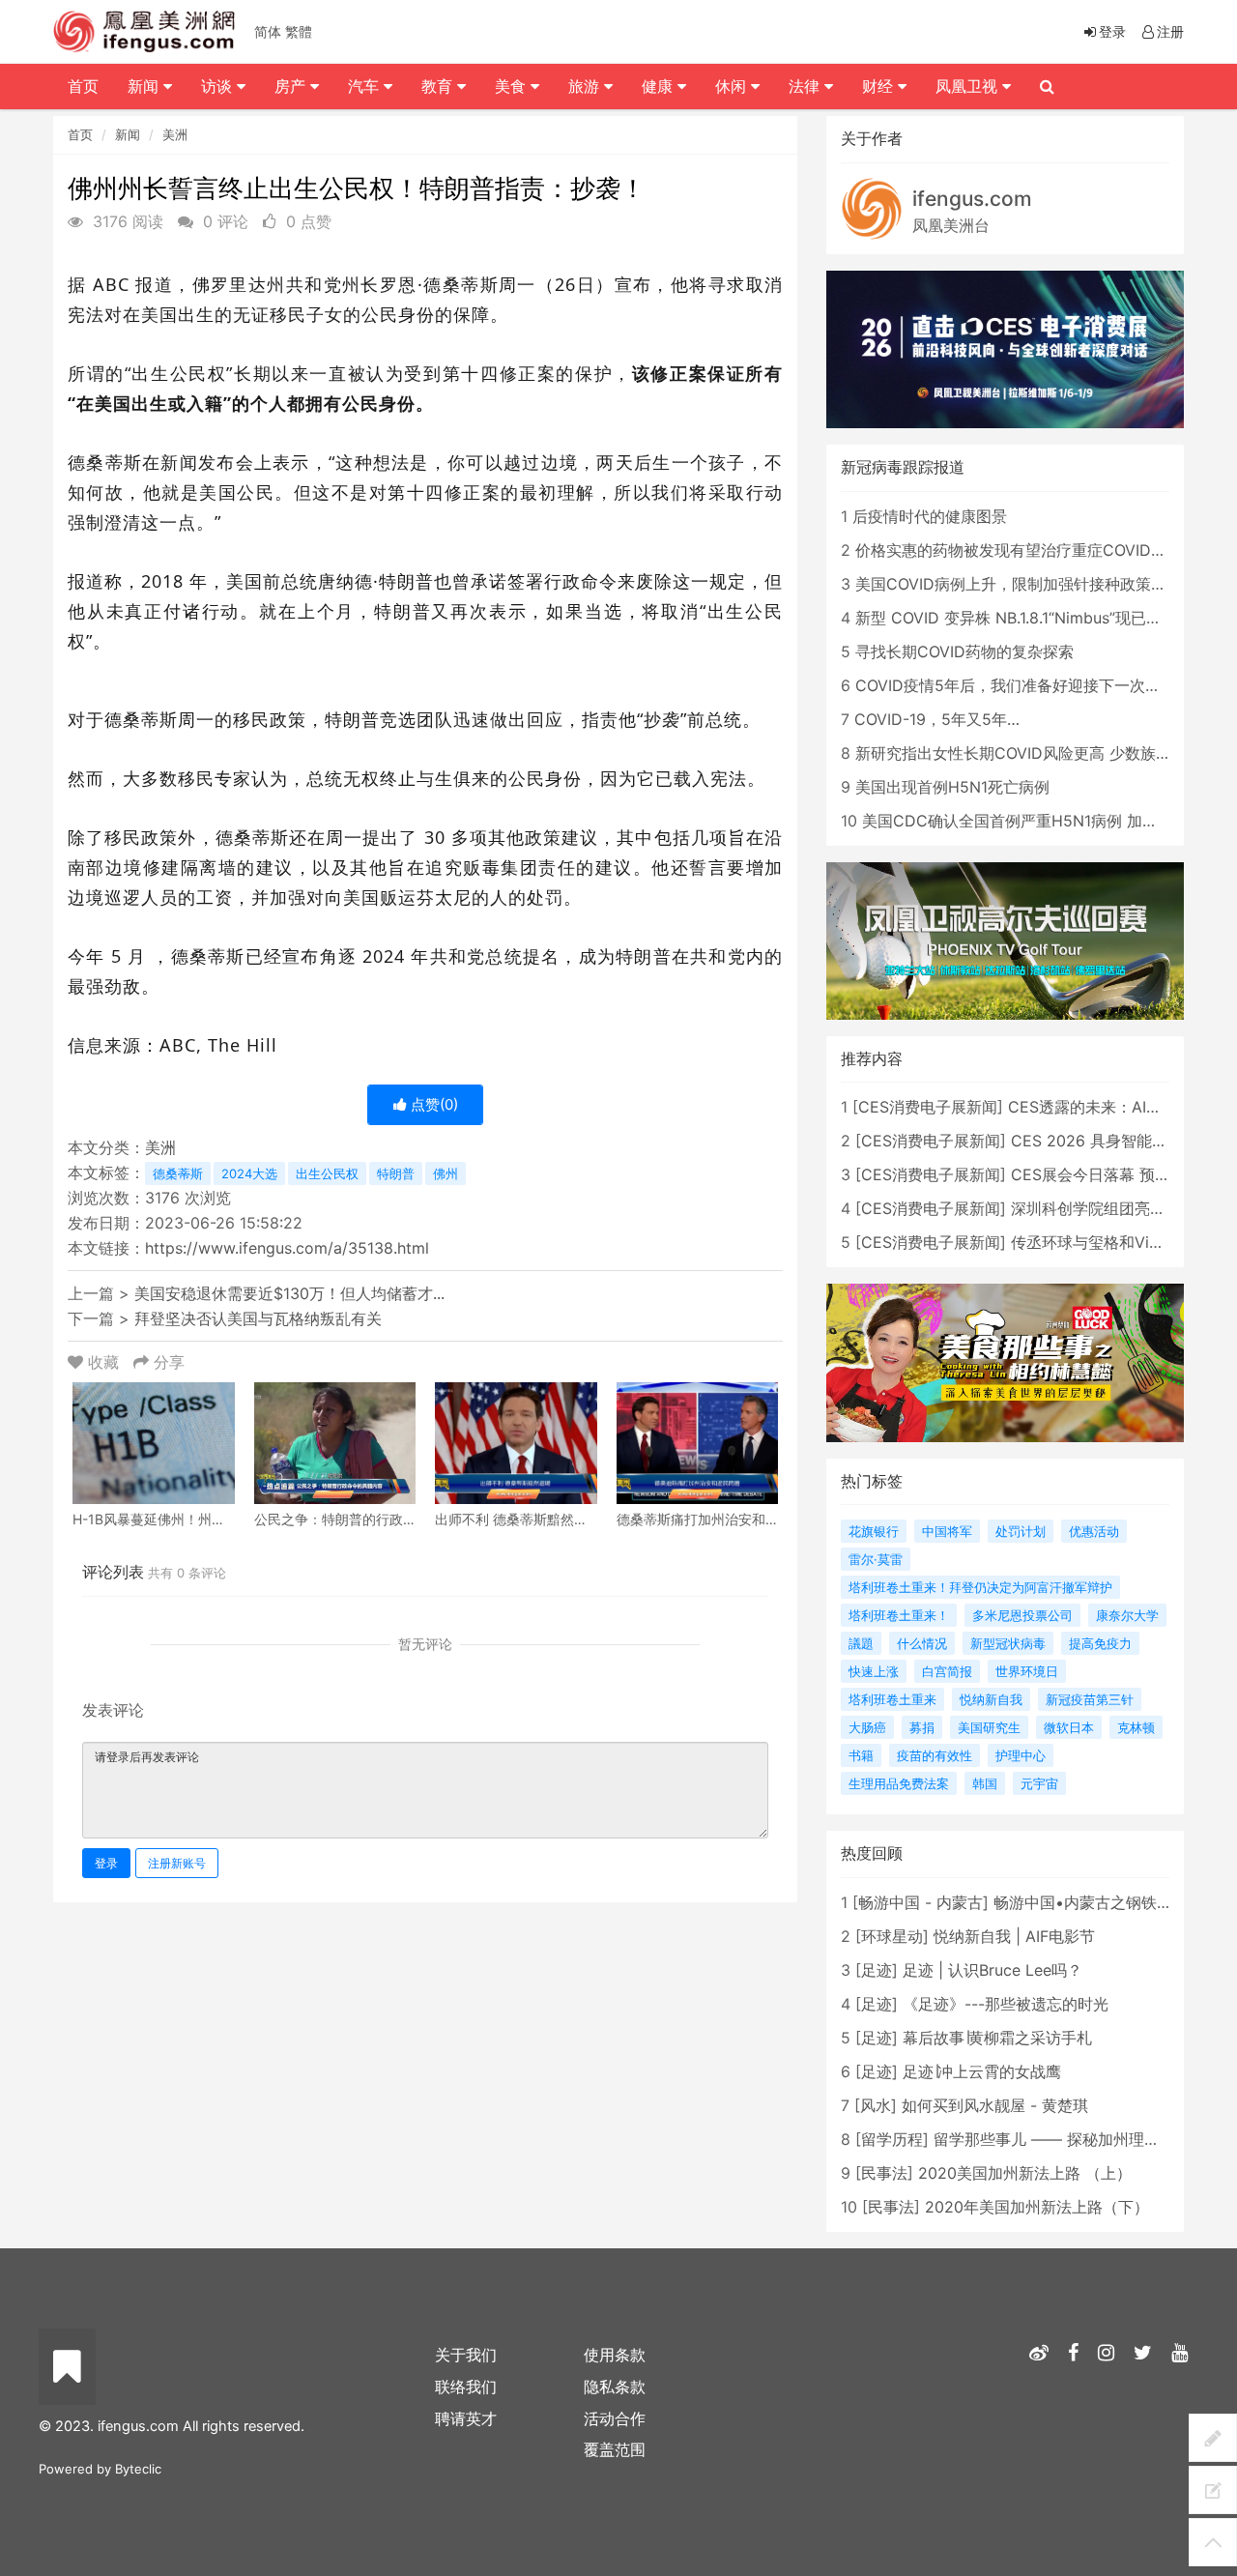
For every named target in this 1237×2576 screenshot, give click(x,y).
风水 (876, 2105)
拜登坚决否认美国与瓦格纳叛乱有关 (258, 1318)
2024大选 (249, 1173)
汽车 (366, 86)
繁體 (299, 31)
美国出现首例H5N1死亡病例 (952, 787)
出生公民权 (327, 1173)
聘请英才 (466, 2418)
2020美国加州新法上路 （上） (1025, 2173)
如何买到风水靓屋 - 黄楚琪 (995, 2105)
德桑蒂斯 (178, 1173)
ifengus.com (972, 199)
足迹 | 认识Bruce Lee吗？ (992, 1970)
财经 (880, 86)
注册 (1170, 31)
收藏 (103, 1362)
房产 (292, 86)
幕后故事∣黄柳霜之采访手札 (997, 2038)
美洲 (175, 134)
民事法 (884, 2173)
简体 (268, 31)
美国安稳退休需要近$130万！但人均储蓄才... (289, 1293)
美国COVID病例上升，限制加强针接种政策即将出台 (1034, 584)
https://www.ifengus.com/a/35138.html (287, 1248)
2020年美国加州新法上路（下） (1037, 2207)
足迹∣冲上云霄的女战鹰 (982, 2071)
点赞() (432, 1104)
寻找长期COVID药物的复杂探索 (964, 651)
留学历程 (892, 2139)
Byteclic (138, 2469)
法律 (806, 86)
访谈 (219, 86)
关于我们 (466, 2355)
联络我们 (466, 2387)
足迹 (877, 1970)
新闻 (128, 134)
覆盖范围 (615, 2449)
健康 (660, 86)
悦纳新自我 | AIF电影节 (1014, 1936)
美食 (513, 86)
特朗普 (396, 1173)
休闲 (733, 86)
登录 (106, 1863)
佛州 (446, 1173)
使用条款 (615, 2355)
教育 (439, 86)
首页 (80, 134)
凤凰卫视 (969, 86)
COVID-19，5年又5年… (937, 719)
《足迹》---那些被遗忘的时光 (1006, 2004)
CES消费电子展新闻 (928, 1107)
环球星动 (892, 1936)
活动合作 (615, 2418)
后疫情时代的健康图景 (930, 516)
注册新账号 (177, 1863)
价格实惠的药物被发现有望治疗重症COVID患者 (1019, 550)
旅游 (586, 86)
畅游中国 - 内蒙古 (921, 1902)
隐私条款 (615, 2387)
